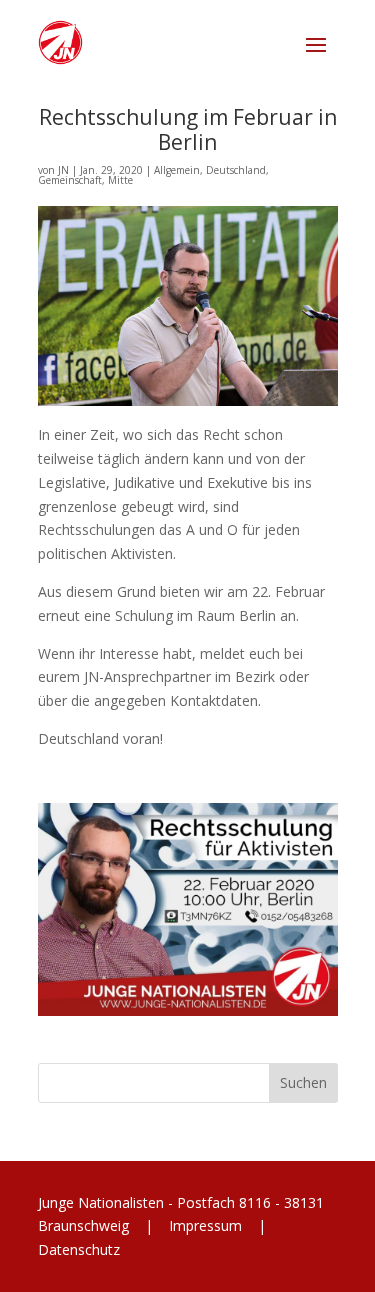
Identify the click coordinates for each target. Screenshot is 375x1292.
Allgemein (177, 170)
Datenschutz (79, 1249)
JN (63, 170)
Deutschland (236, 170)
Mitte (120, 180)
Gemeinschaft (70, 180)
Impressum (205, 1225)
